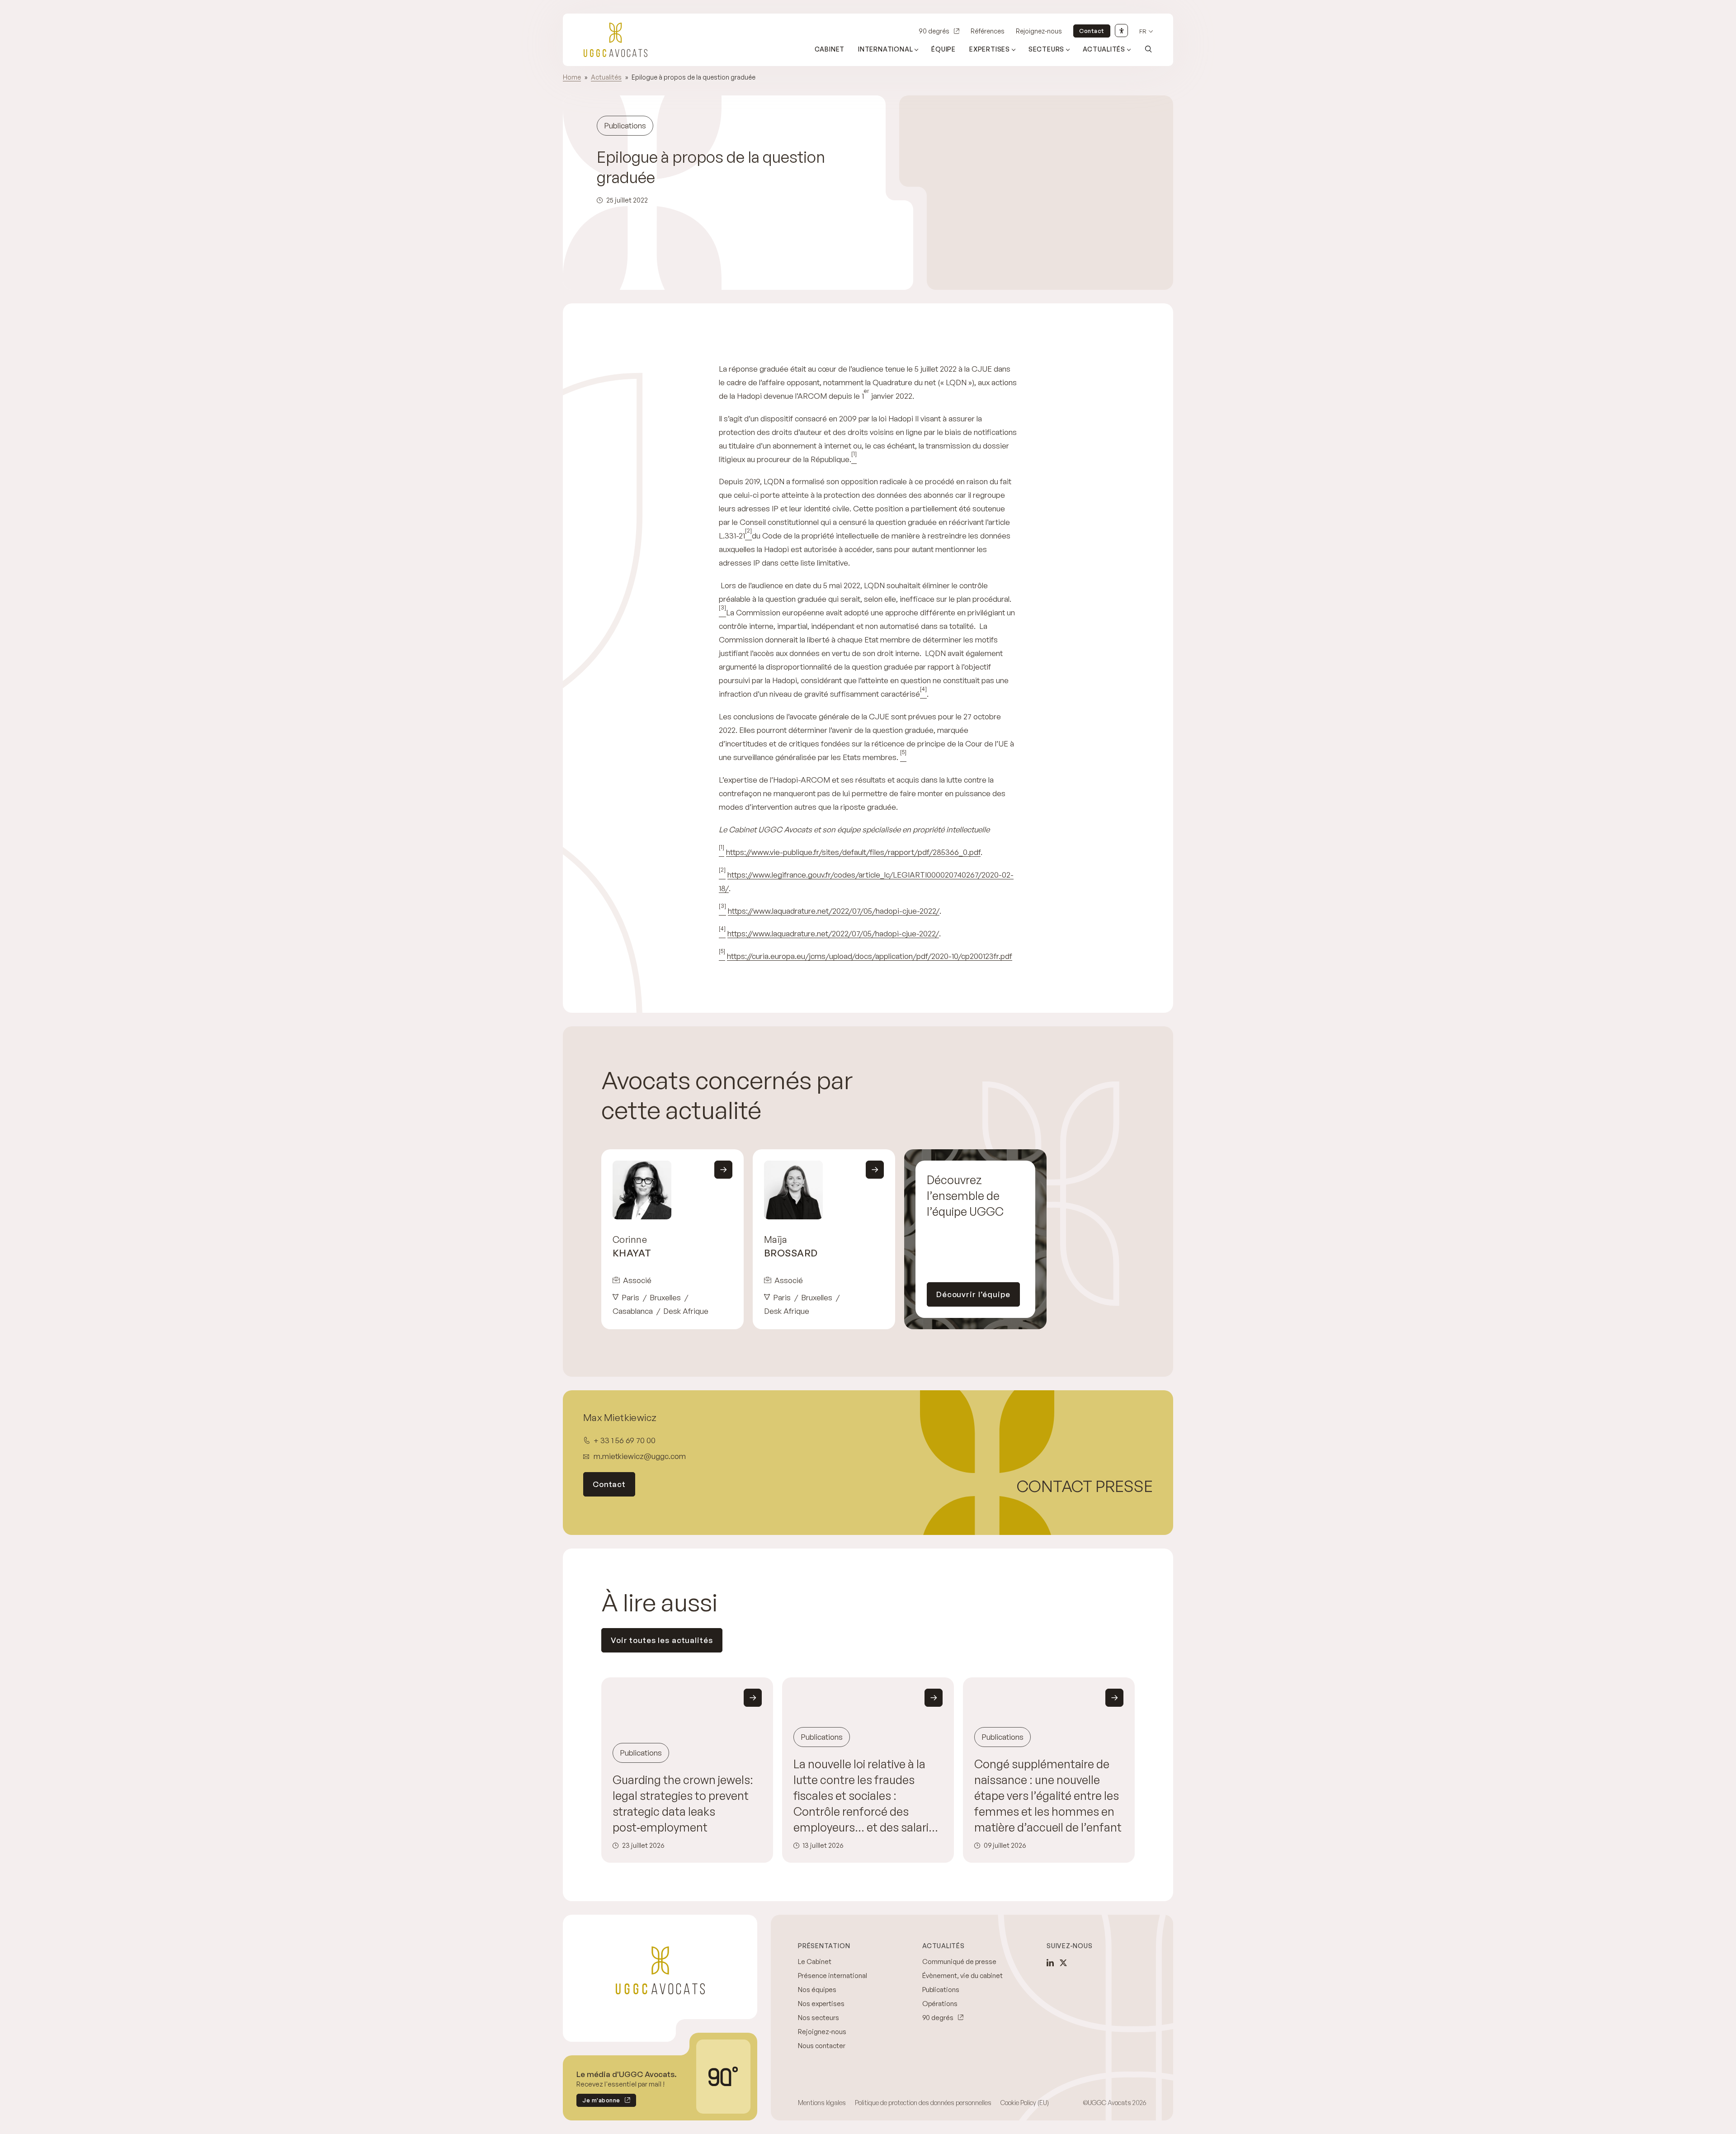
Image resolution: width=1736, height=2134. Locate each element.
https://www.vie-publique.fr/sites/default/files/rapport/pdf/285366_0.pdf (853, 852)
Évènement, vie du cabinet (962, 1976)
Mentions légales (822, 2103)
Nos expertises (821, 2004)
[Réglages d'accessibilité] (1121, 31)
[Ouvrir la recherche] (1148, 49)
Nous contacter (822, 2046)
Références (988, 31)
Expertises (990, 49)
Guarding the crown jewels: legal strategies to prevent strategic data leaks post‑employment (683, 1804)
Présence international (833, 1976)
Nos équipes (817, 1990)
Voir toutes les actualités (662, 1640)
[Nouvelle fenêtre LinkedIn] (1050, 1963)
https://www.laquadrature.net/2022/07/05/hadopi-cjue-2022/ (834, 911)
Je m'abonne (598, 2102)
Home (572, 77)
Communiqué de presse (959, 1962)
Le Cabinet (815, 1962)
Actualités (1104, 49)
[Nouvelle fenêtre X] (1063, 1963)
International (885, 49)
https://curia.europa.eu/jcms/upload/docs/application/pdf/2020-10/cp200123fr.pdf (870, 956)
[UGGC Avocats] (616, 40)
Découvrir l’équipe (973, 1294)
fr (1143, 31)
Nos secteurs (818, 2018)
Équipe (943, 49)
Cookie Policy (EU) (1025, 2103)
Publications (941, 1990)
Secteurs (1046, 49)
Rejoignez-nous (1039, 31)
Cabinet (830, 49)
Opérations (940, 2004)
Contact (1092, 31)
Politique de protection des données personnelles (923, 2103)
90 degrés (934, 31)
